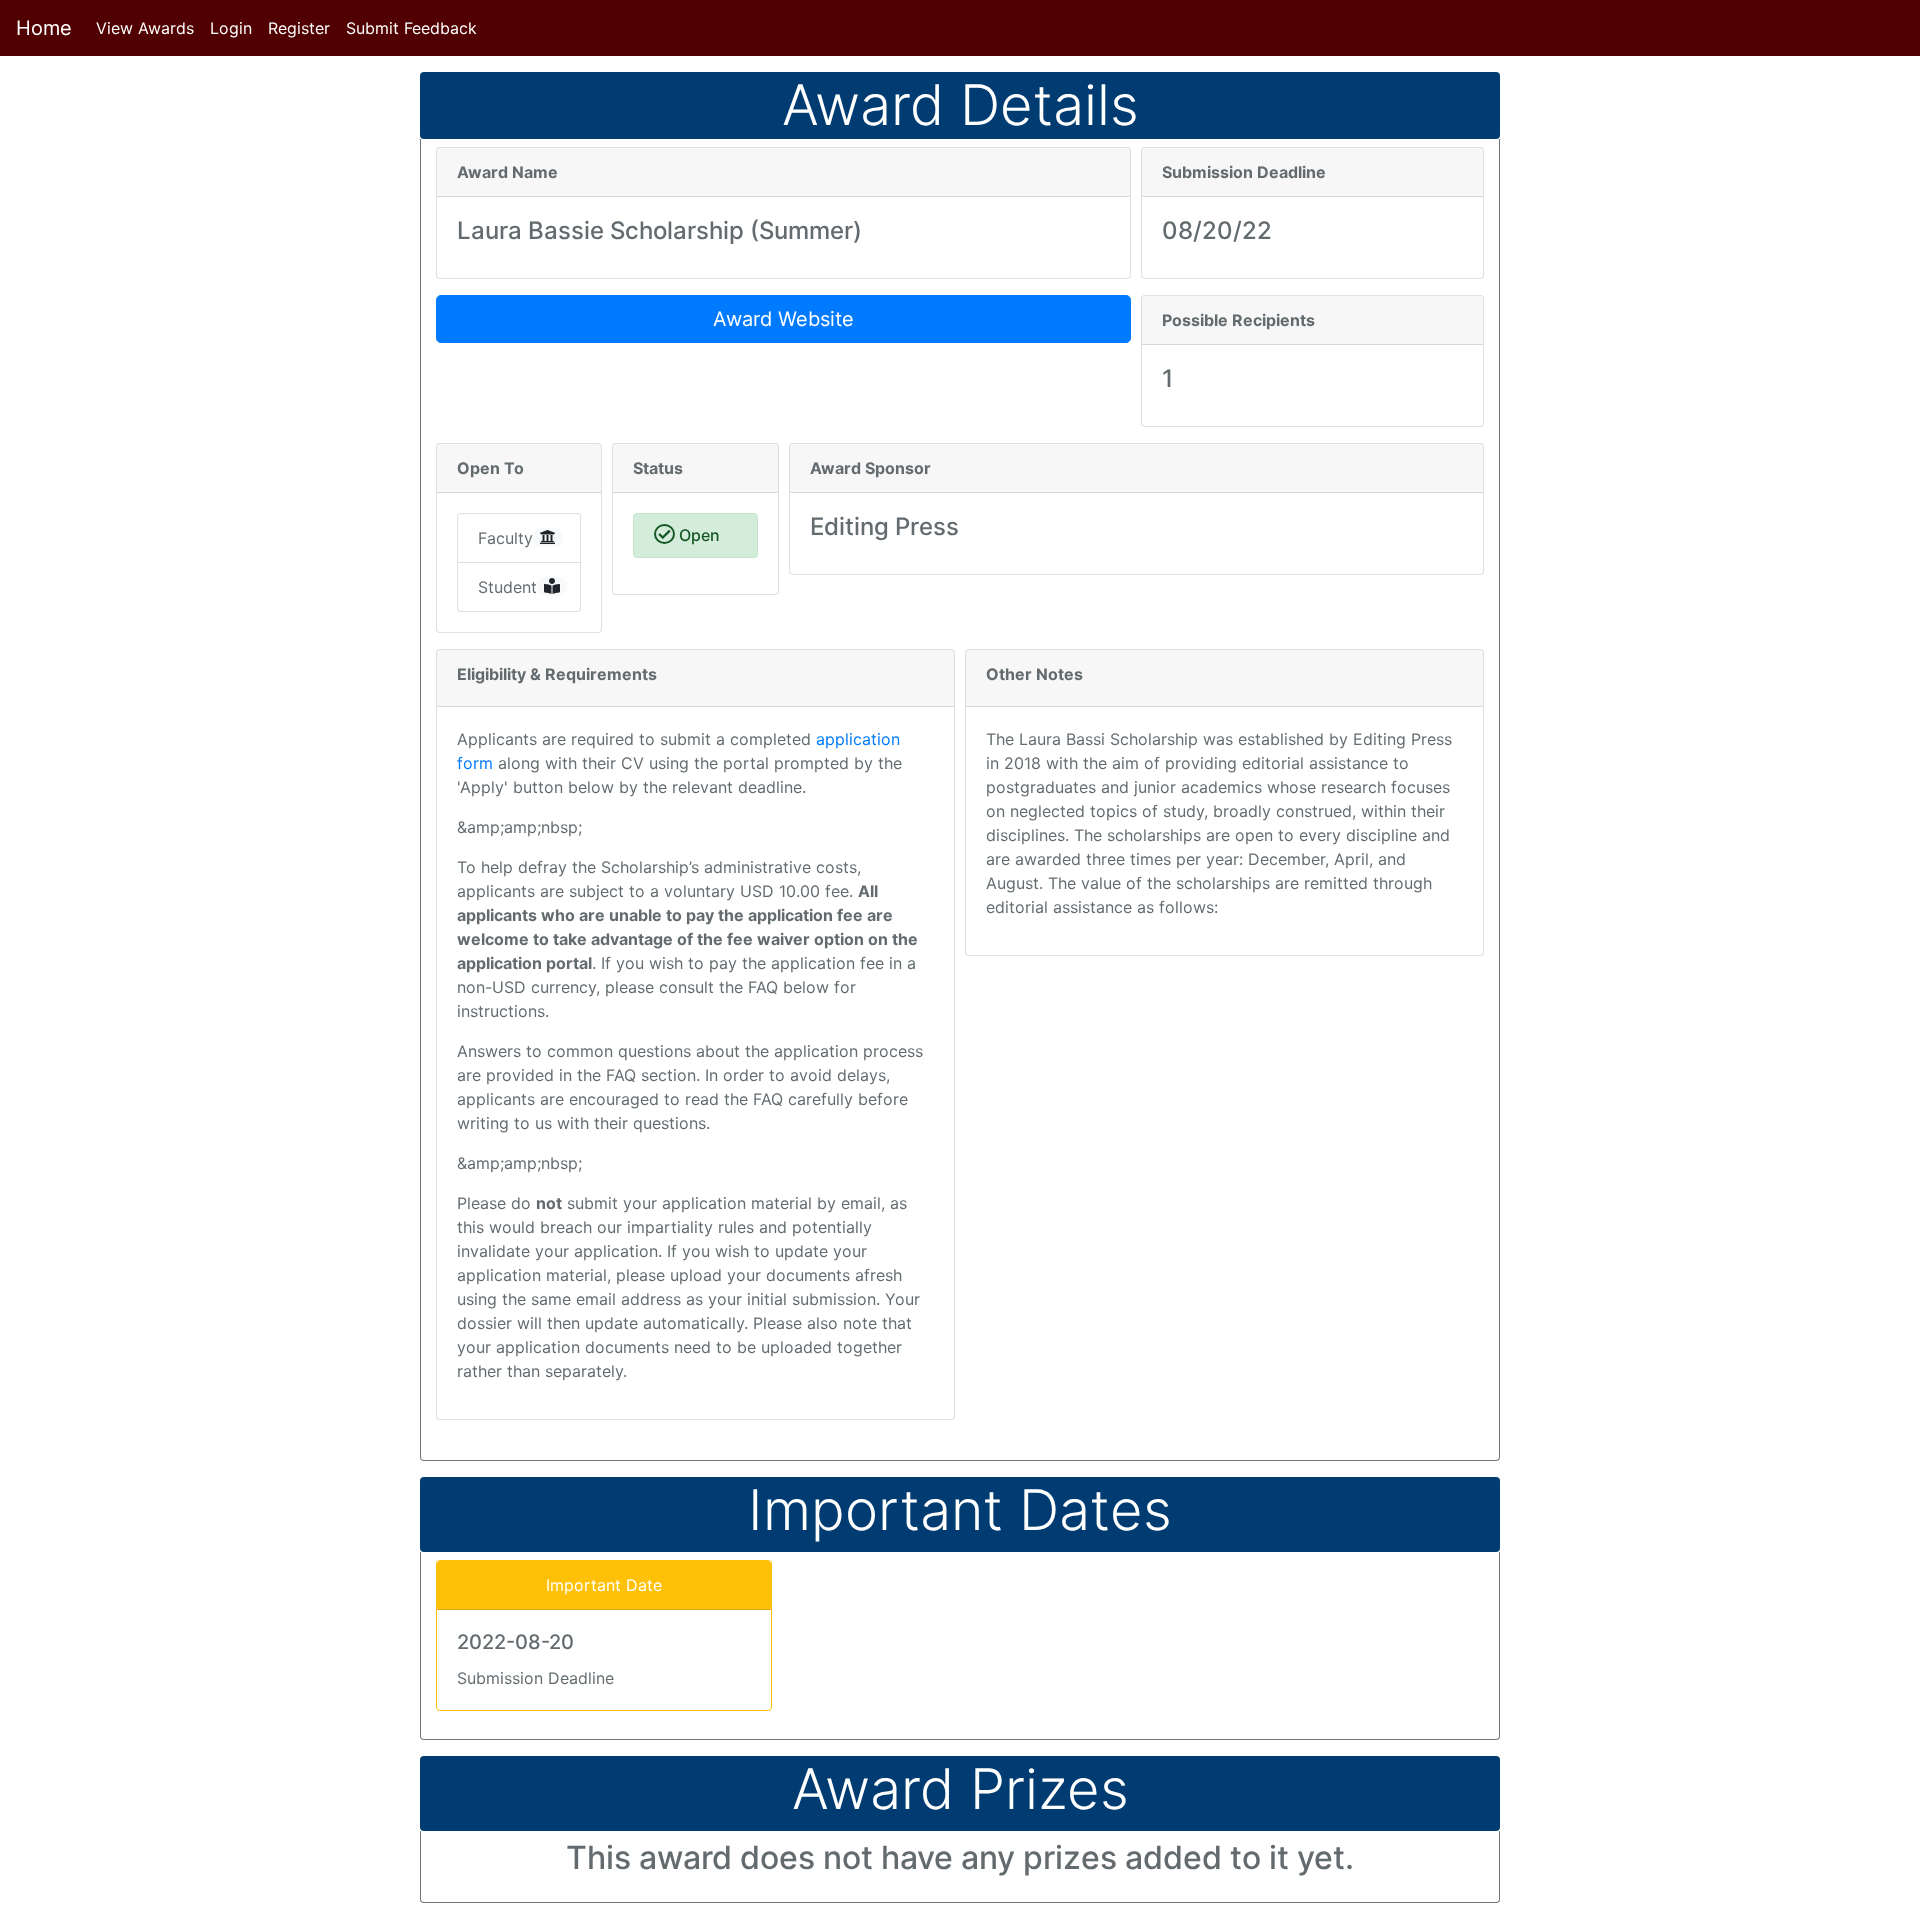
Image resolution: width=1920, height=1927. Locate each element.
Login (231, 28)
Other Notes (1034, 674)
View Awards (149, 27)
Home (44, 28)
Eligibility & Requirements (557, 674)
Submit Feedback (411, 28)
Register (299, 28)
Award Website (783, 319)
